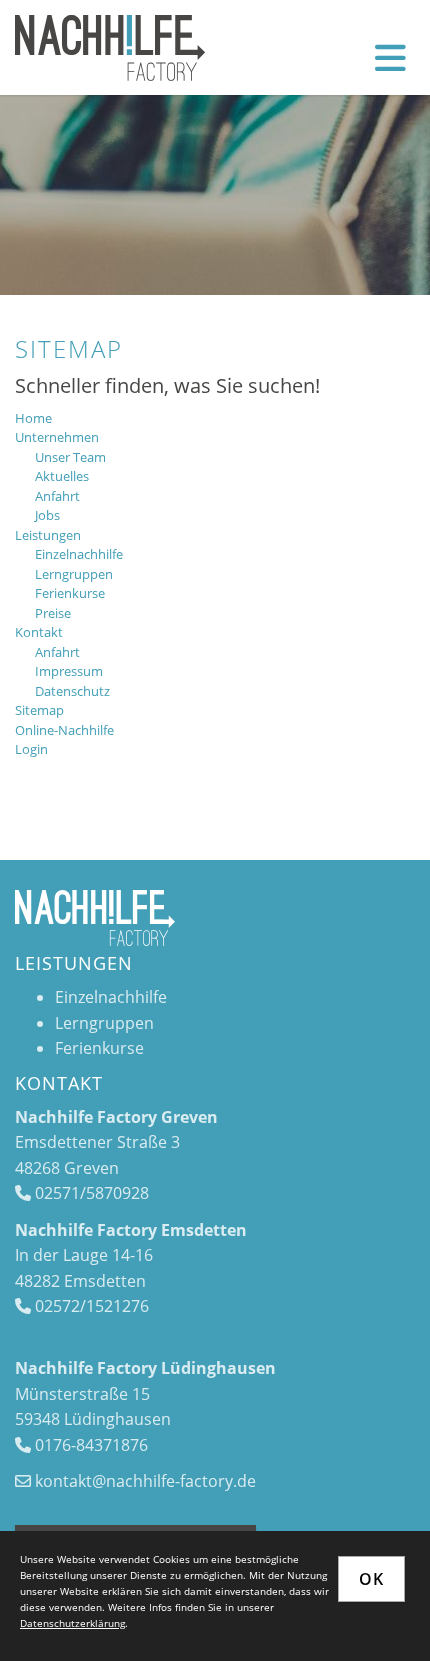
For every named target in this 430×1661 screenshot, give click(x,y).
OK (371, 1579)
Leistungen (48, 535)
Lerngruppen (74, 574)
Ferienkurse (70, 593)
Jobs (47, 515)
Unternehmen (57, 437)
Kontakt (39, 632)
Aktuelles (62, 476)
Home (33, 418)
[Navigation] (391, 57)
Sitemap (39, 710)
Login (31, 749)
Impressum (69, 671)
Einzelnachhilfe (79, 554)
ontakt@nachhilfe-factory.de (149, 1481)
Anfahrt (57, 496)
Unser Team (70, 457)
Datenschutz (72, 691)
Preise (53, 613)
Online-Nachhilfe (64, 730)
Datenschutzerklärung (72, 1623)
